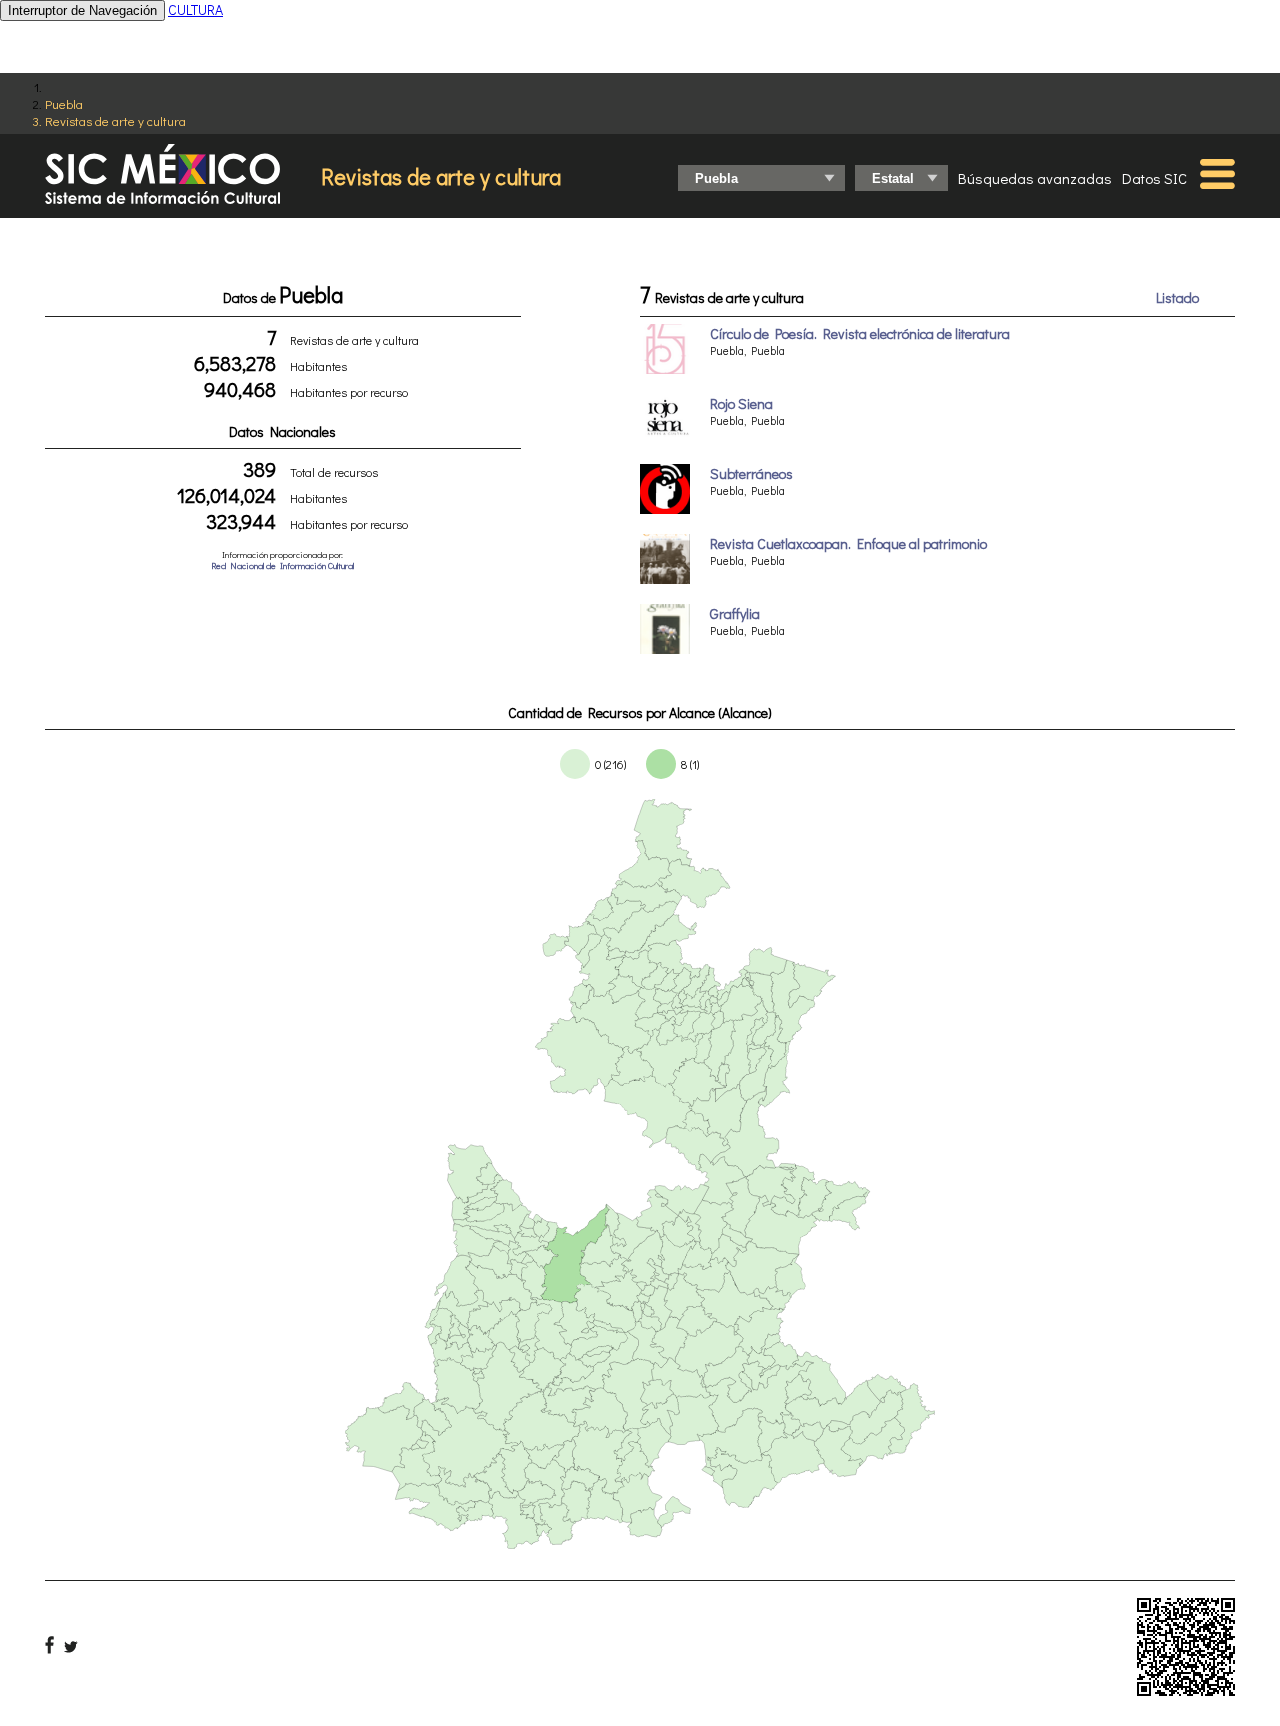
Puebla (64, 103)
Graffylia (735, 613)
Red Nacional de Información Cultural (282, 565)
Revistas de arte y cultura (115, 120)
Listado (1177, 297)
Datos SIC (1154, 178)
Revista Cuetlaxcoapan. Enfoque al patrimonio (848, 543)
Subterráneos (751, 473)
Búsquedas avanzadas (1035, 178)
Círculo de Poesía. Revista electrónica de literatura (860, 333)
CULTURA (195, 9)
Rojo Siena (741, 403)
